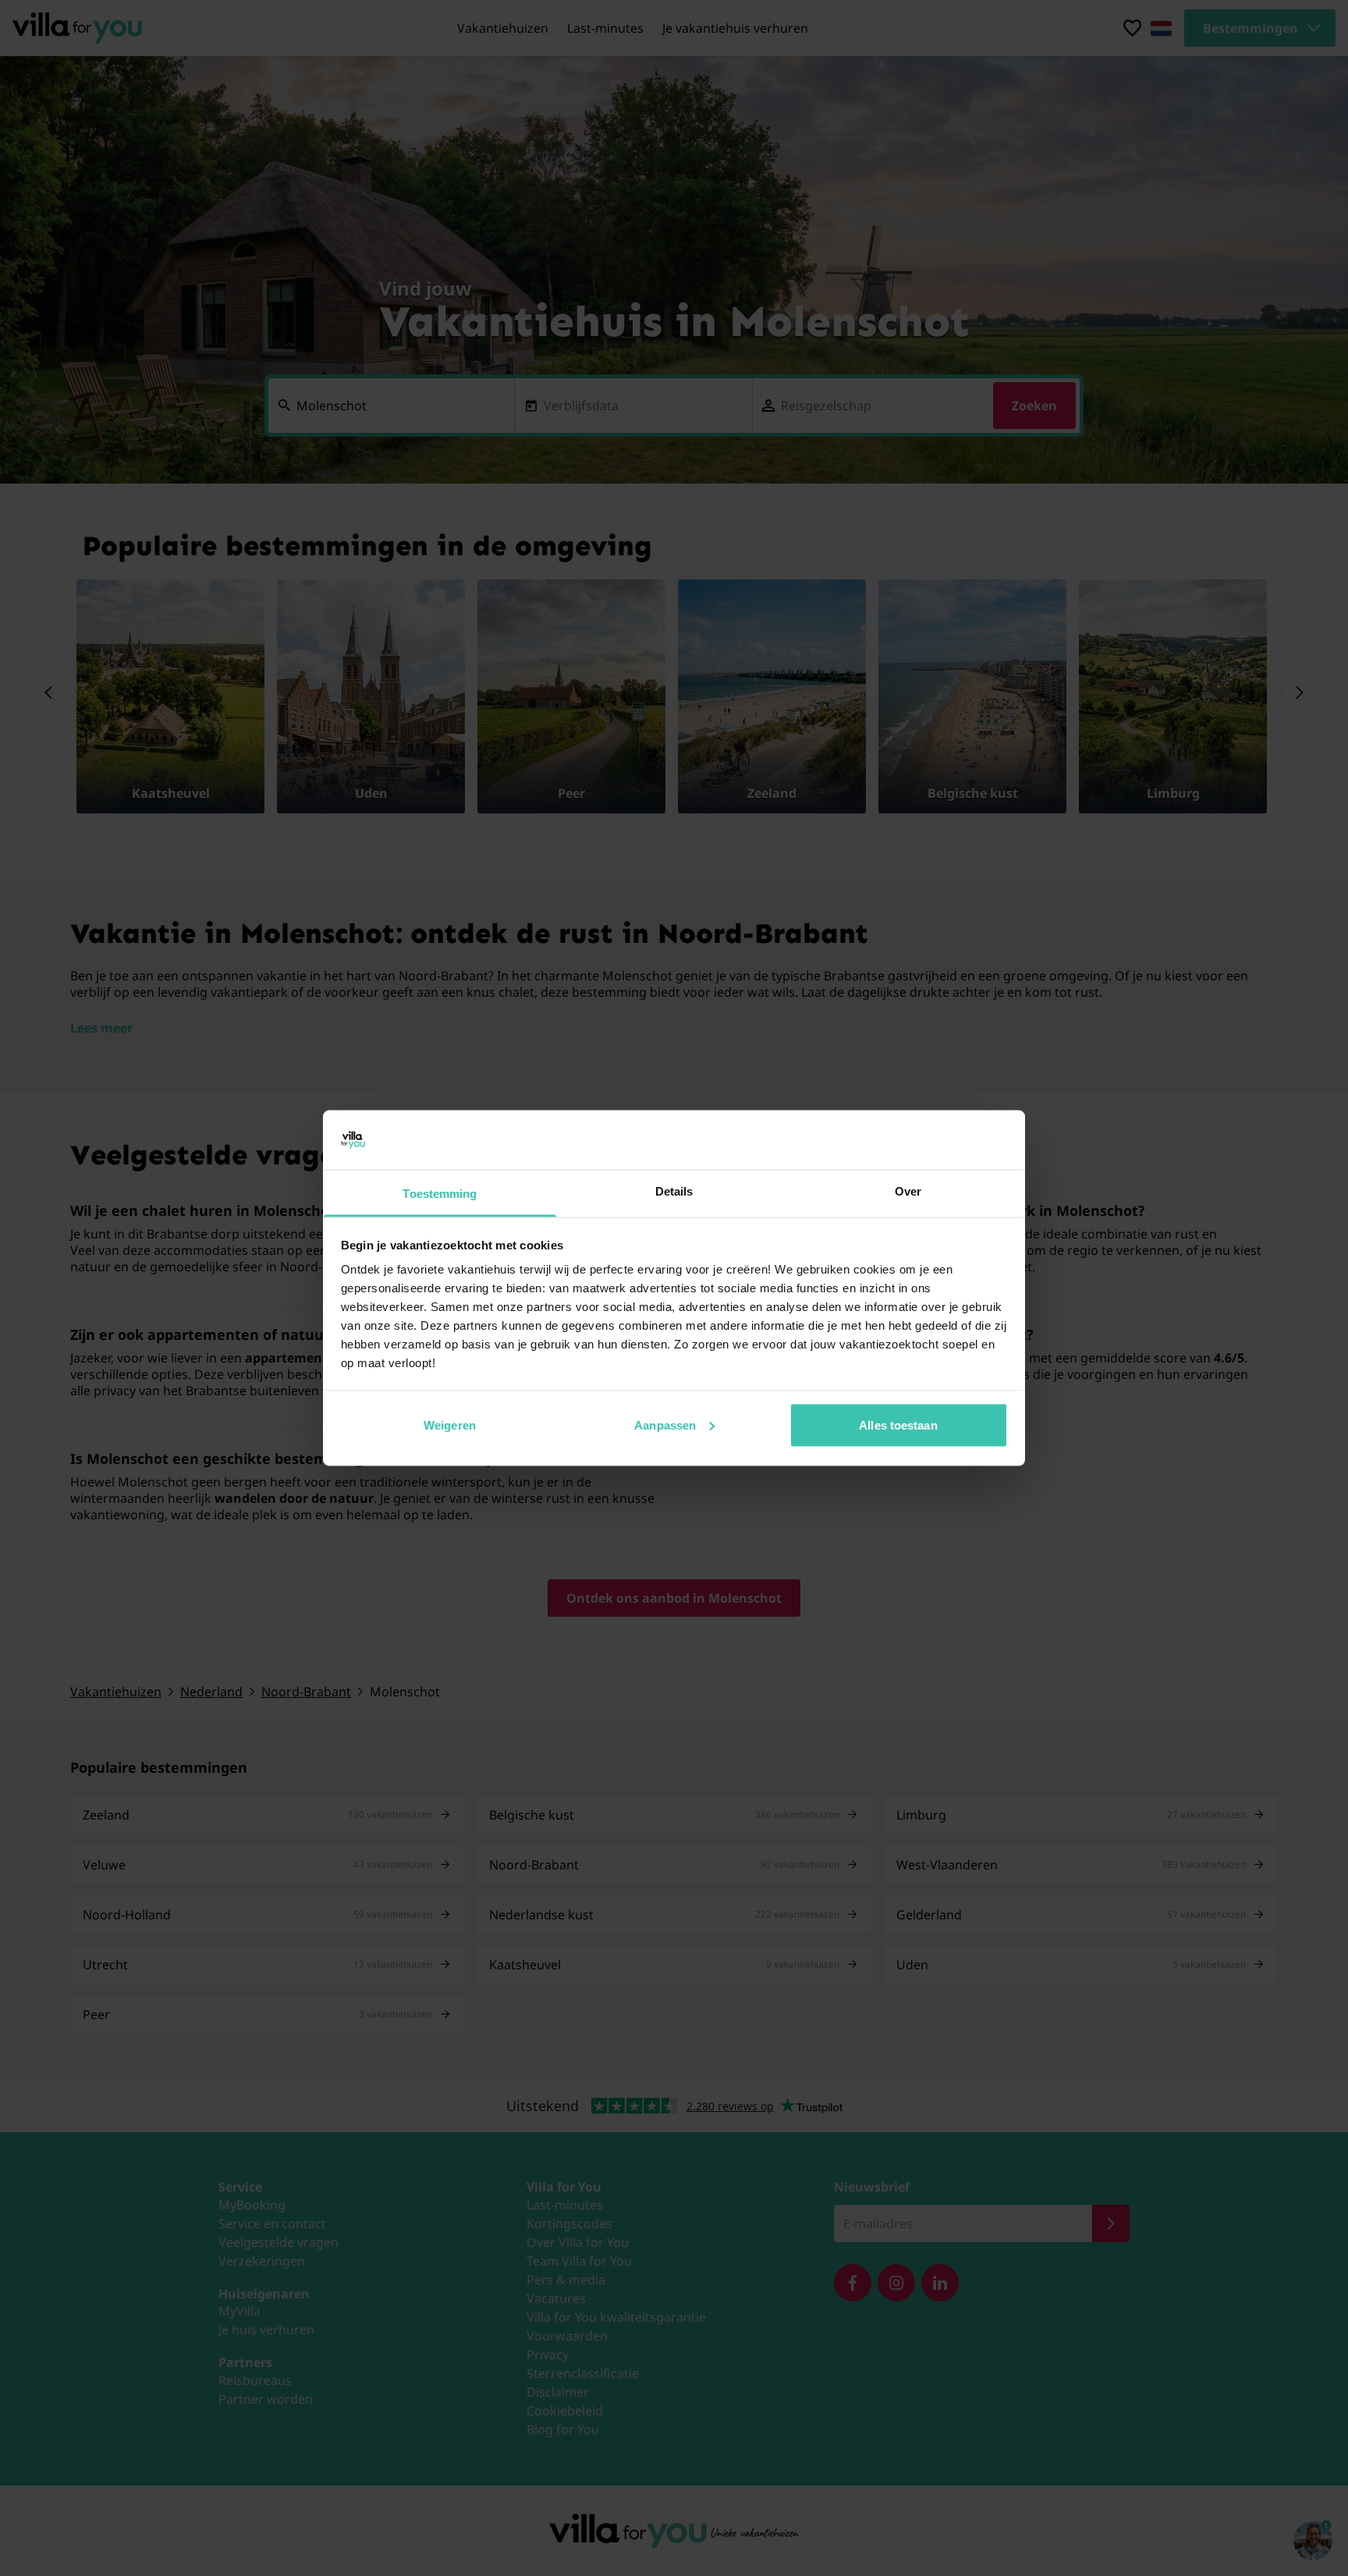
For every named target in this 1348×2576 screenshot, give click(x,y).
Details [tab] (674, 1191)
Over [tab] (908, 1191)
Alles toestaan (898, 1424)
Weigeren (450, 1424)
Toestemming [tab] (440, 1194)
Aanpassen (665, 1424)
